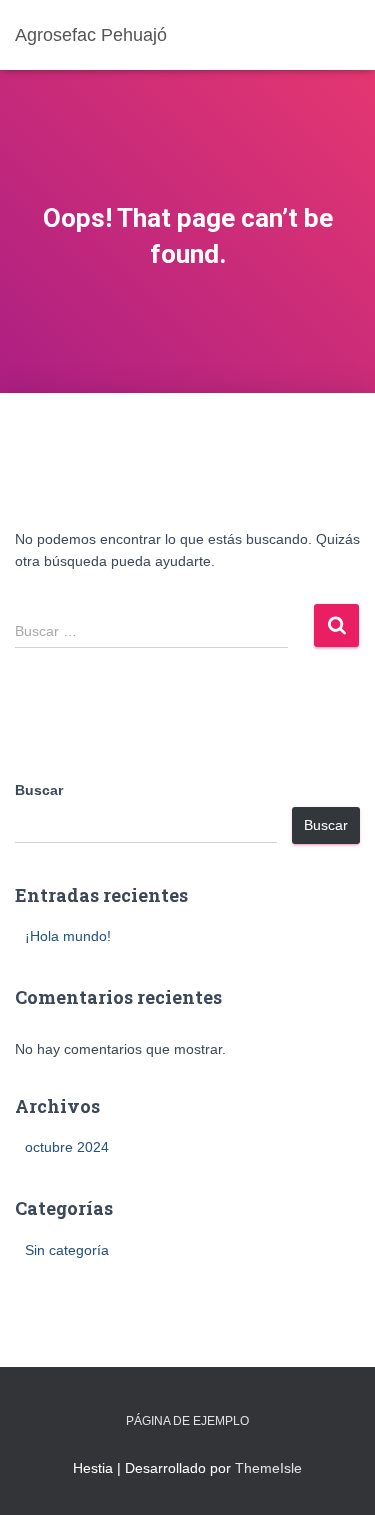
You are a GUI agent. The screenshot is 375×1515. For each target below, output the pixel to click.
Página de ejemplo (187, 1421)
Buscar (39, 790)
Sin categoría (67, 1250)
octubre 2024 (67, 1147)
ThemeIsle (268, 1468)
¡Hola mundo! (68, 936)
